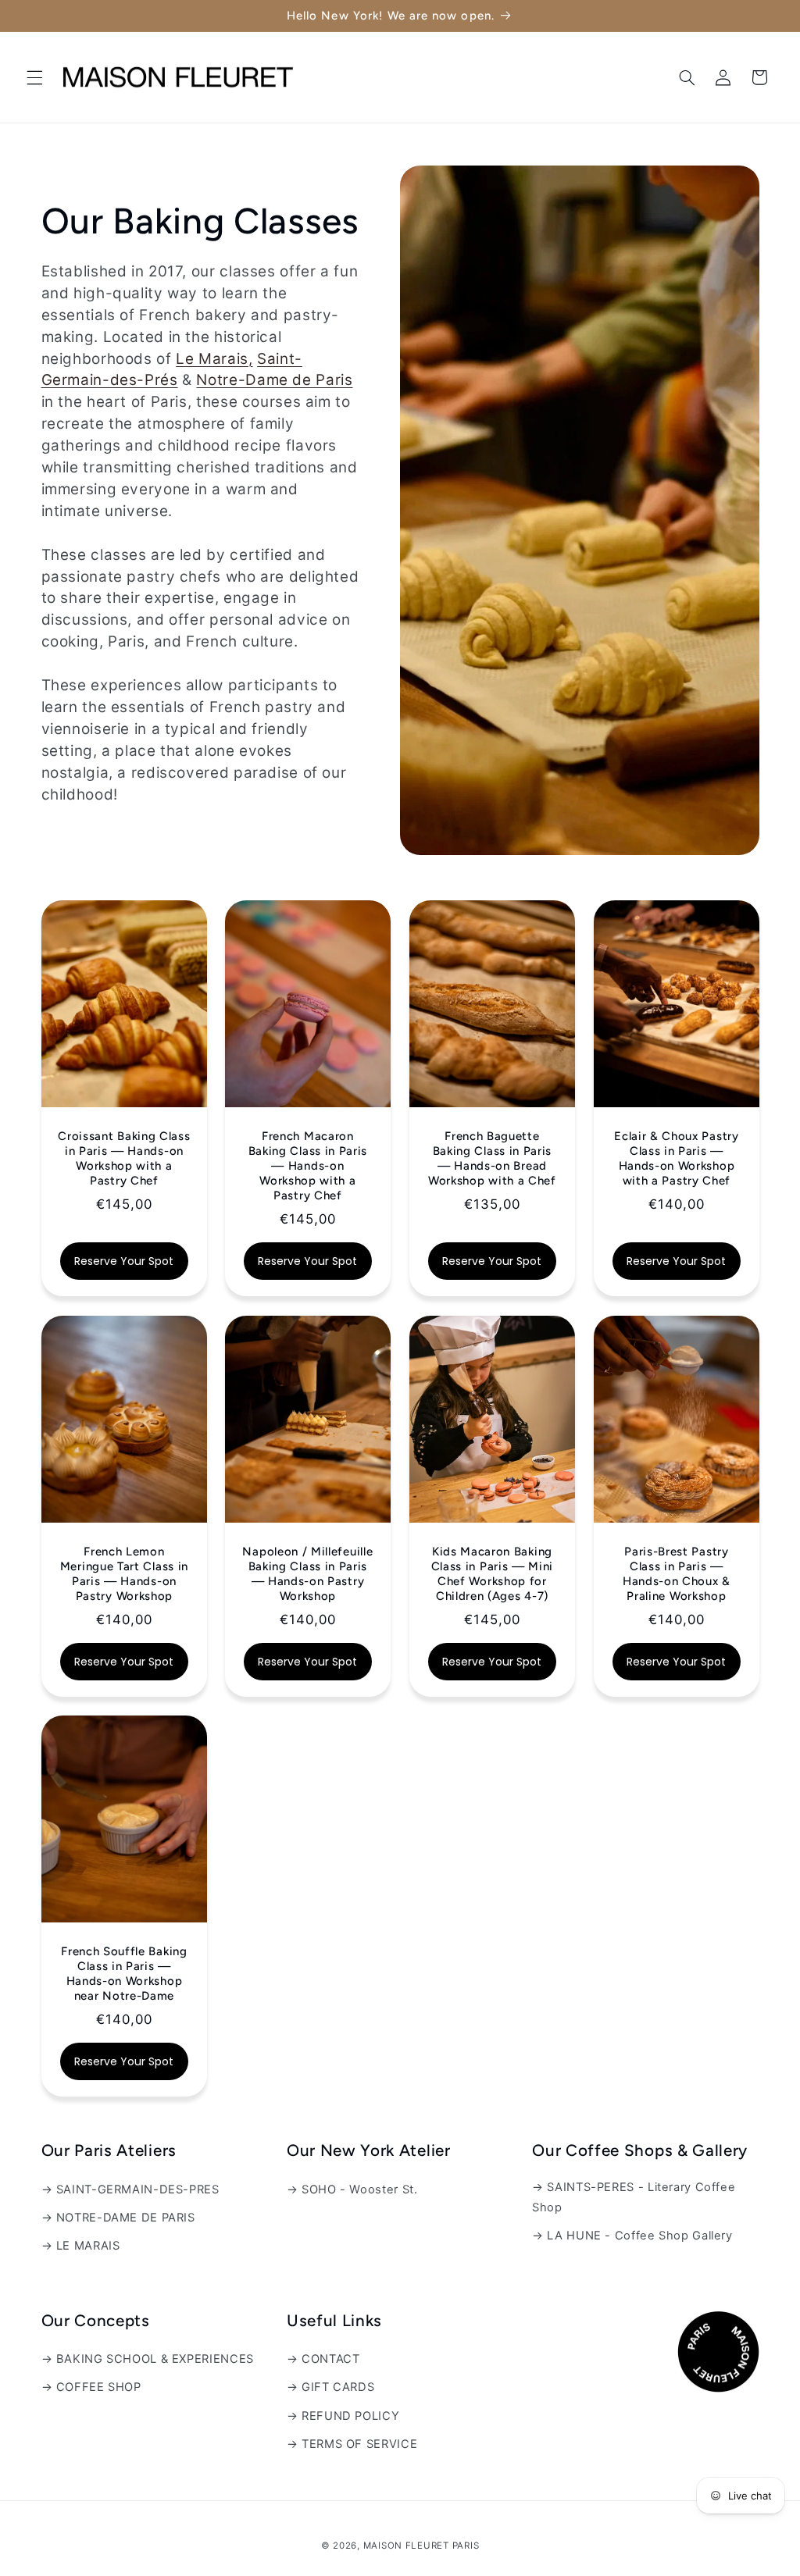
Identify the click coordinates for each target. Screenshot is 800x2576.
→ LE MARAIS (81, 2246)
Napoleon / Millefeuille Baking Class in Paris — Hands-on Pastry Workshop (308, 1574)
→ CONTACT (323, 2359)
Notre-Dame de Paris (274, 380)
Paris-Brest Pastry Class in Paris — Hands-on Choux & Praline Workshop (677, 1574)
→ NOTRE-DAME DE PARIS (118, 2218)
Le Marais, (214, 359)
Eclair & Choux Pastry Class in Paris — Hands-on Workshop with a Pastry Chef (677, 1158)
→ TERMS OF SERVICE (352, 2444)
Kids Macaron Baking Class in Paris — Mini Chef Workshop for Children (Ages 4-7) (493, 1574)
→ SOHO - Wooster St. (352, 2189)
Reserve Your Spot (124, 1261)
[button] (34, 77)
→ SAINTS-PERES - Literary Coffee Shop (634, 2197)
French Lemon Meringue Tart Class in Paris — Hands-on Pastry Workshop (123, 1574)
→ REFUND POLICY (343, 2416)
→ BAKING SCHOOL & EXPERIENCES (148, 2359)
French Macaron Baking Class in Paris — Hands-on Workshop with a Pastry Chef (308, 1166)
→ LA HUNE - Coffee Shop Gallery (632, 2236)
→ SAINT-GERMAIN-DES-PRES (130, 2189)
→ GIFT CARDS (331, 2387)
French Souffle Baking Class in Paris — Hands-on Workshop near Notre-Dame (124, 1974)
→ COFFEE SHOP (91, 2387)
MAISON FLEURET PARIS (421, 2546)
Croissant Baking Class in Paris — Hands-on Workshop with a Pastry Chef (124, 1158)
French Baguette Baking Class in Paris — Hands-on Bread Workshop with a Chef (492, 1158)
